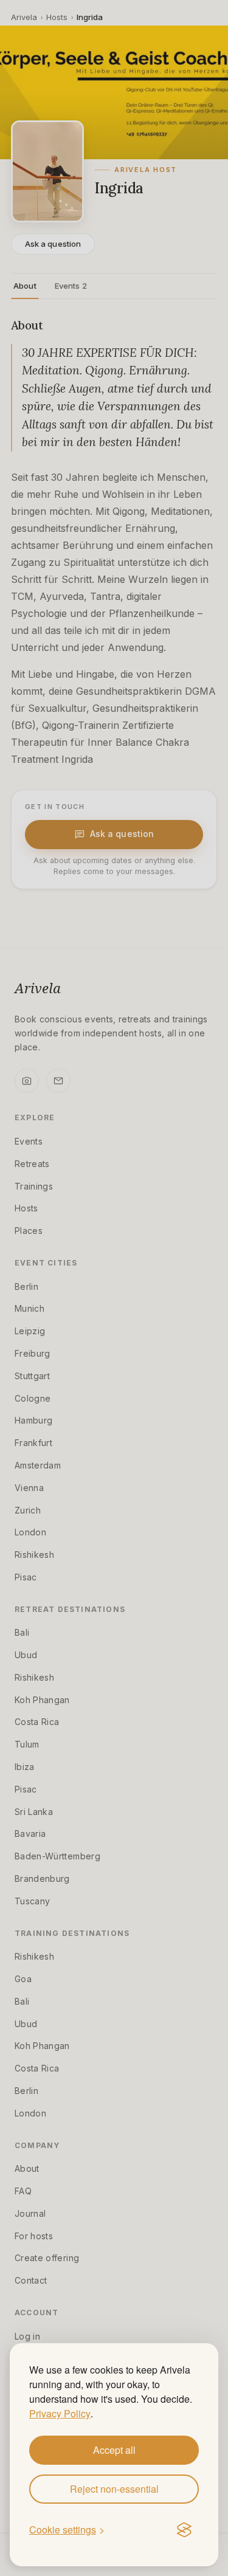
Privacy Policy (60, 2413)
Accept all (114, 2450)
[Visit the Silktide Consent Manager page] (184, 2530)
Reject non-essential (114, 2489)
